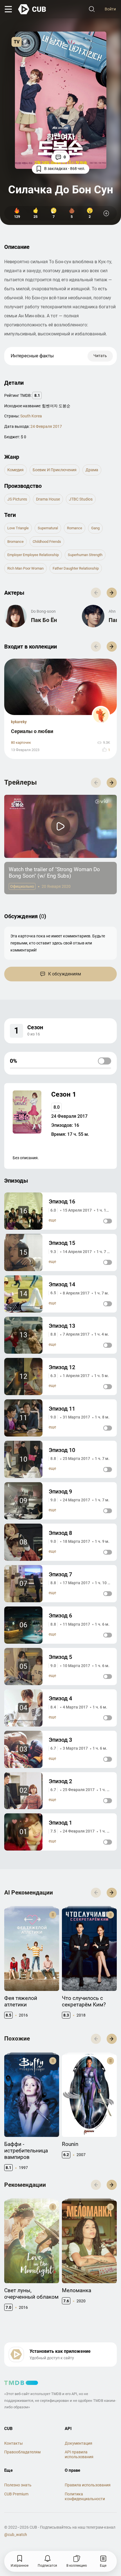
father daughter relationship (76, 568)
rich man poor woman (25, 568)
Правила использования (88, 2485)
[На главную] (32, 9)
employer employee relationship (33, 555)
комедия (15, 470)
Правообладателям (22, 2452)
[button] (112, 593)
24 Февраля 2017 (46, 426)
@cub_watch (16, 2535)
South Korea (31, 416)
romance (75, 528)
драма (92, 470)
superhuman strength (85, 555)
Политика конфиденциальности (85, 2496)
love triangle (18, 528)
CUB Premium (16, 2494)
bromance (15, 542)
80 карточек (21, 743)
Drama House (48, 499)
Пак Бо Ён (44, 620)
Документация (79, 2443)
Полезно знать (18, 2485)
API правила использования (79, 2454)
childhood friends (47, 542)
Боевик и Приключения (55, 470)
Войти (110, 9)
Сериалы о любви (32, 731)
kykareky (19, 722)
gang (95, 528)
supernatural (48, 528)
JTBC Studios (81, 499)
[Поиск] (92, 9)
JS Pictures (17, 499)
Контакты (14, 2443)
